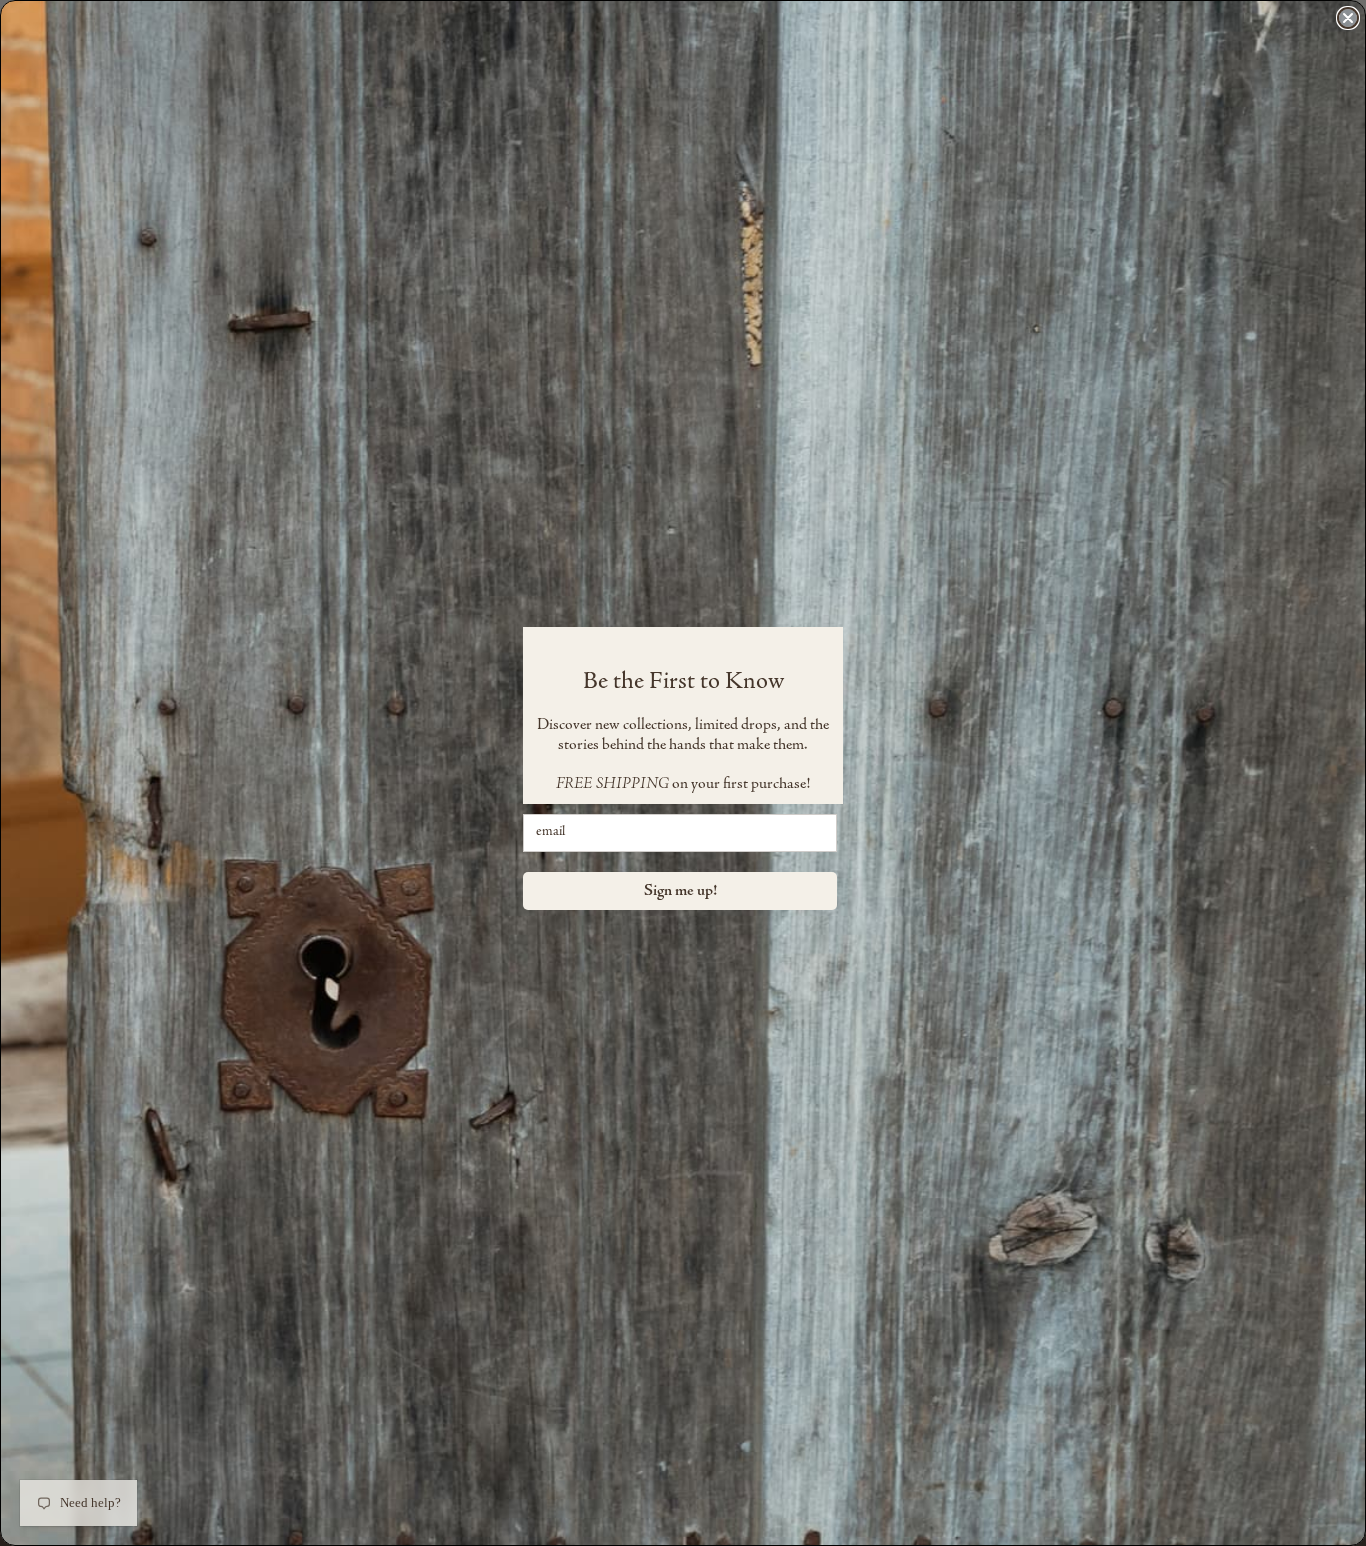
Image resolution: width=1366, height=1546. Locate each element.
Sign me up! (680, 891)
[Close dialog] (1348, 18)
